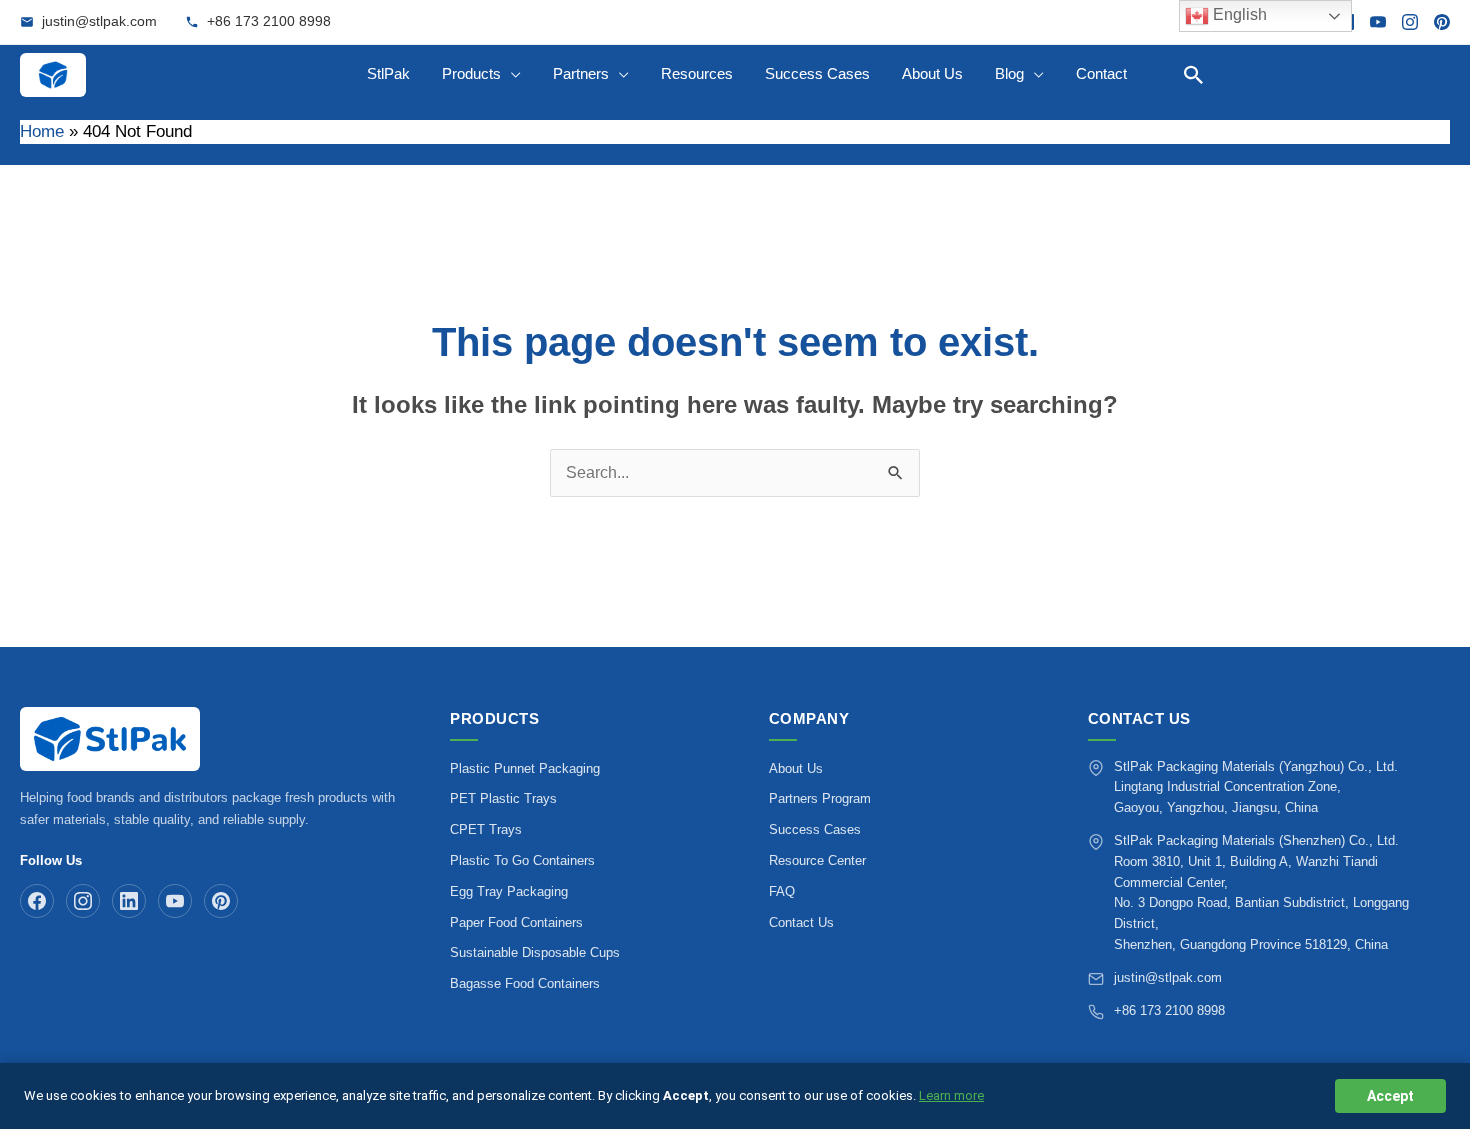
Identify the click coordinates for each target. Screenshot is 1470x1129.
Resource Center (817, 860)
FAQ (782, 891)
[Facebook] (37, 901)
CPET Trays (486, 829)
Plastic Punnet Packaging (525, 768)
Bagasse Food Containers (525, 983)
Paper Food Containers (516, 922)
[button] (1194, 75)
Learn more (951, 1095)
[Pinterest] (1442, 22)
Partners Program (820, 798)
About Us (796, 768)
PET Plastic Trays (503, 798)
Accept (1390, 1096)
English (1238, 14)
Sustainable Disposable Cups (535, 952)
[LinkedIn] (129, 901)
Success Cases (815, 829)
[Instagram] (1410, 22)
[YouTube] (1378, 22)
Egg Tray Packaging (509, 891)
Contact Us (801, 922)
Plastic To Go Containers (522, 860)
